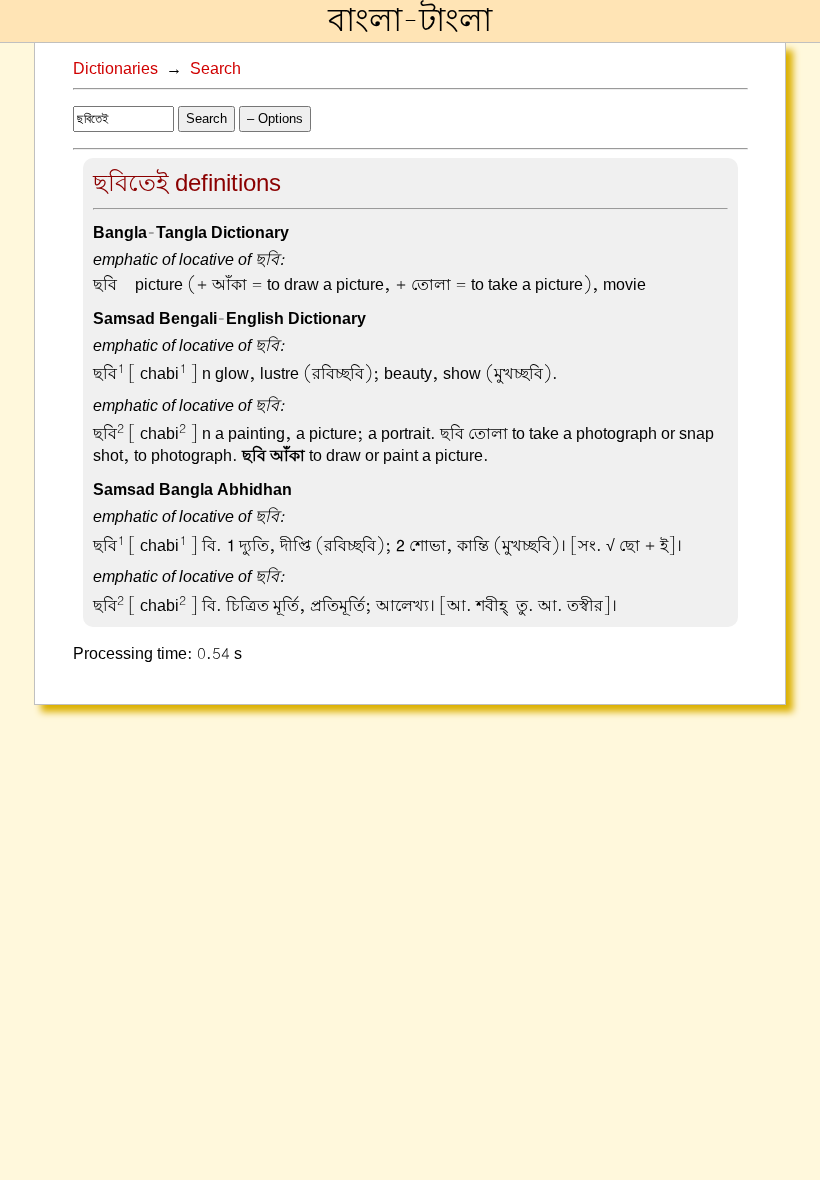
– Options (275, 118)
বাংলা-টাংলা (410, 21)
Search (215, 69)
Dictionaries (115, 69)
